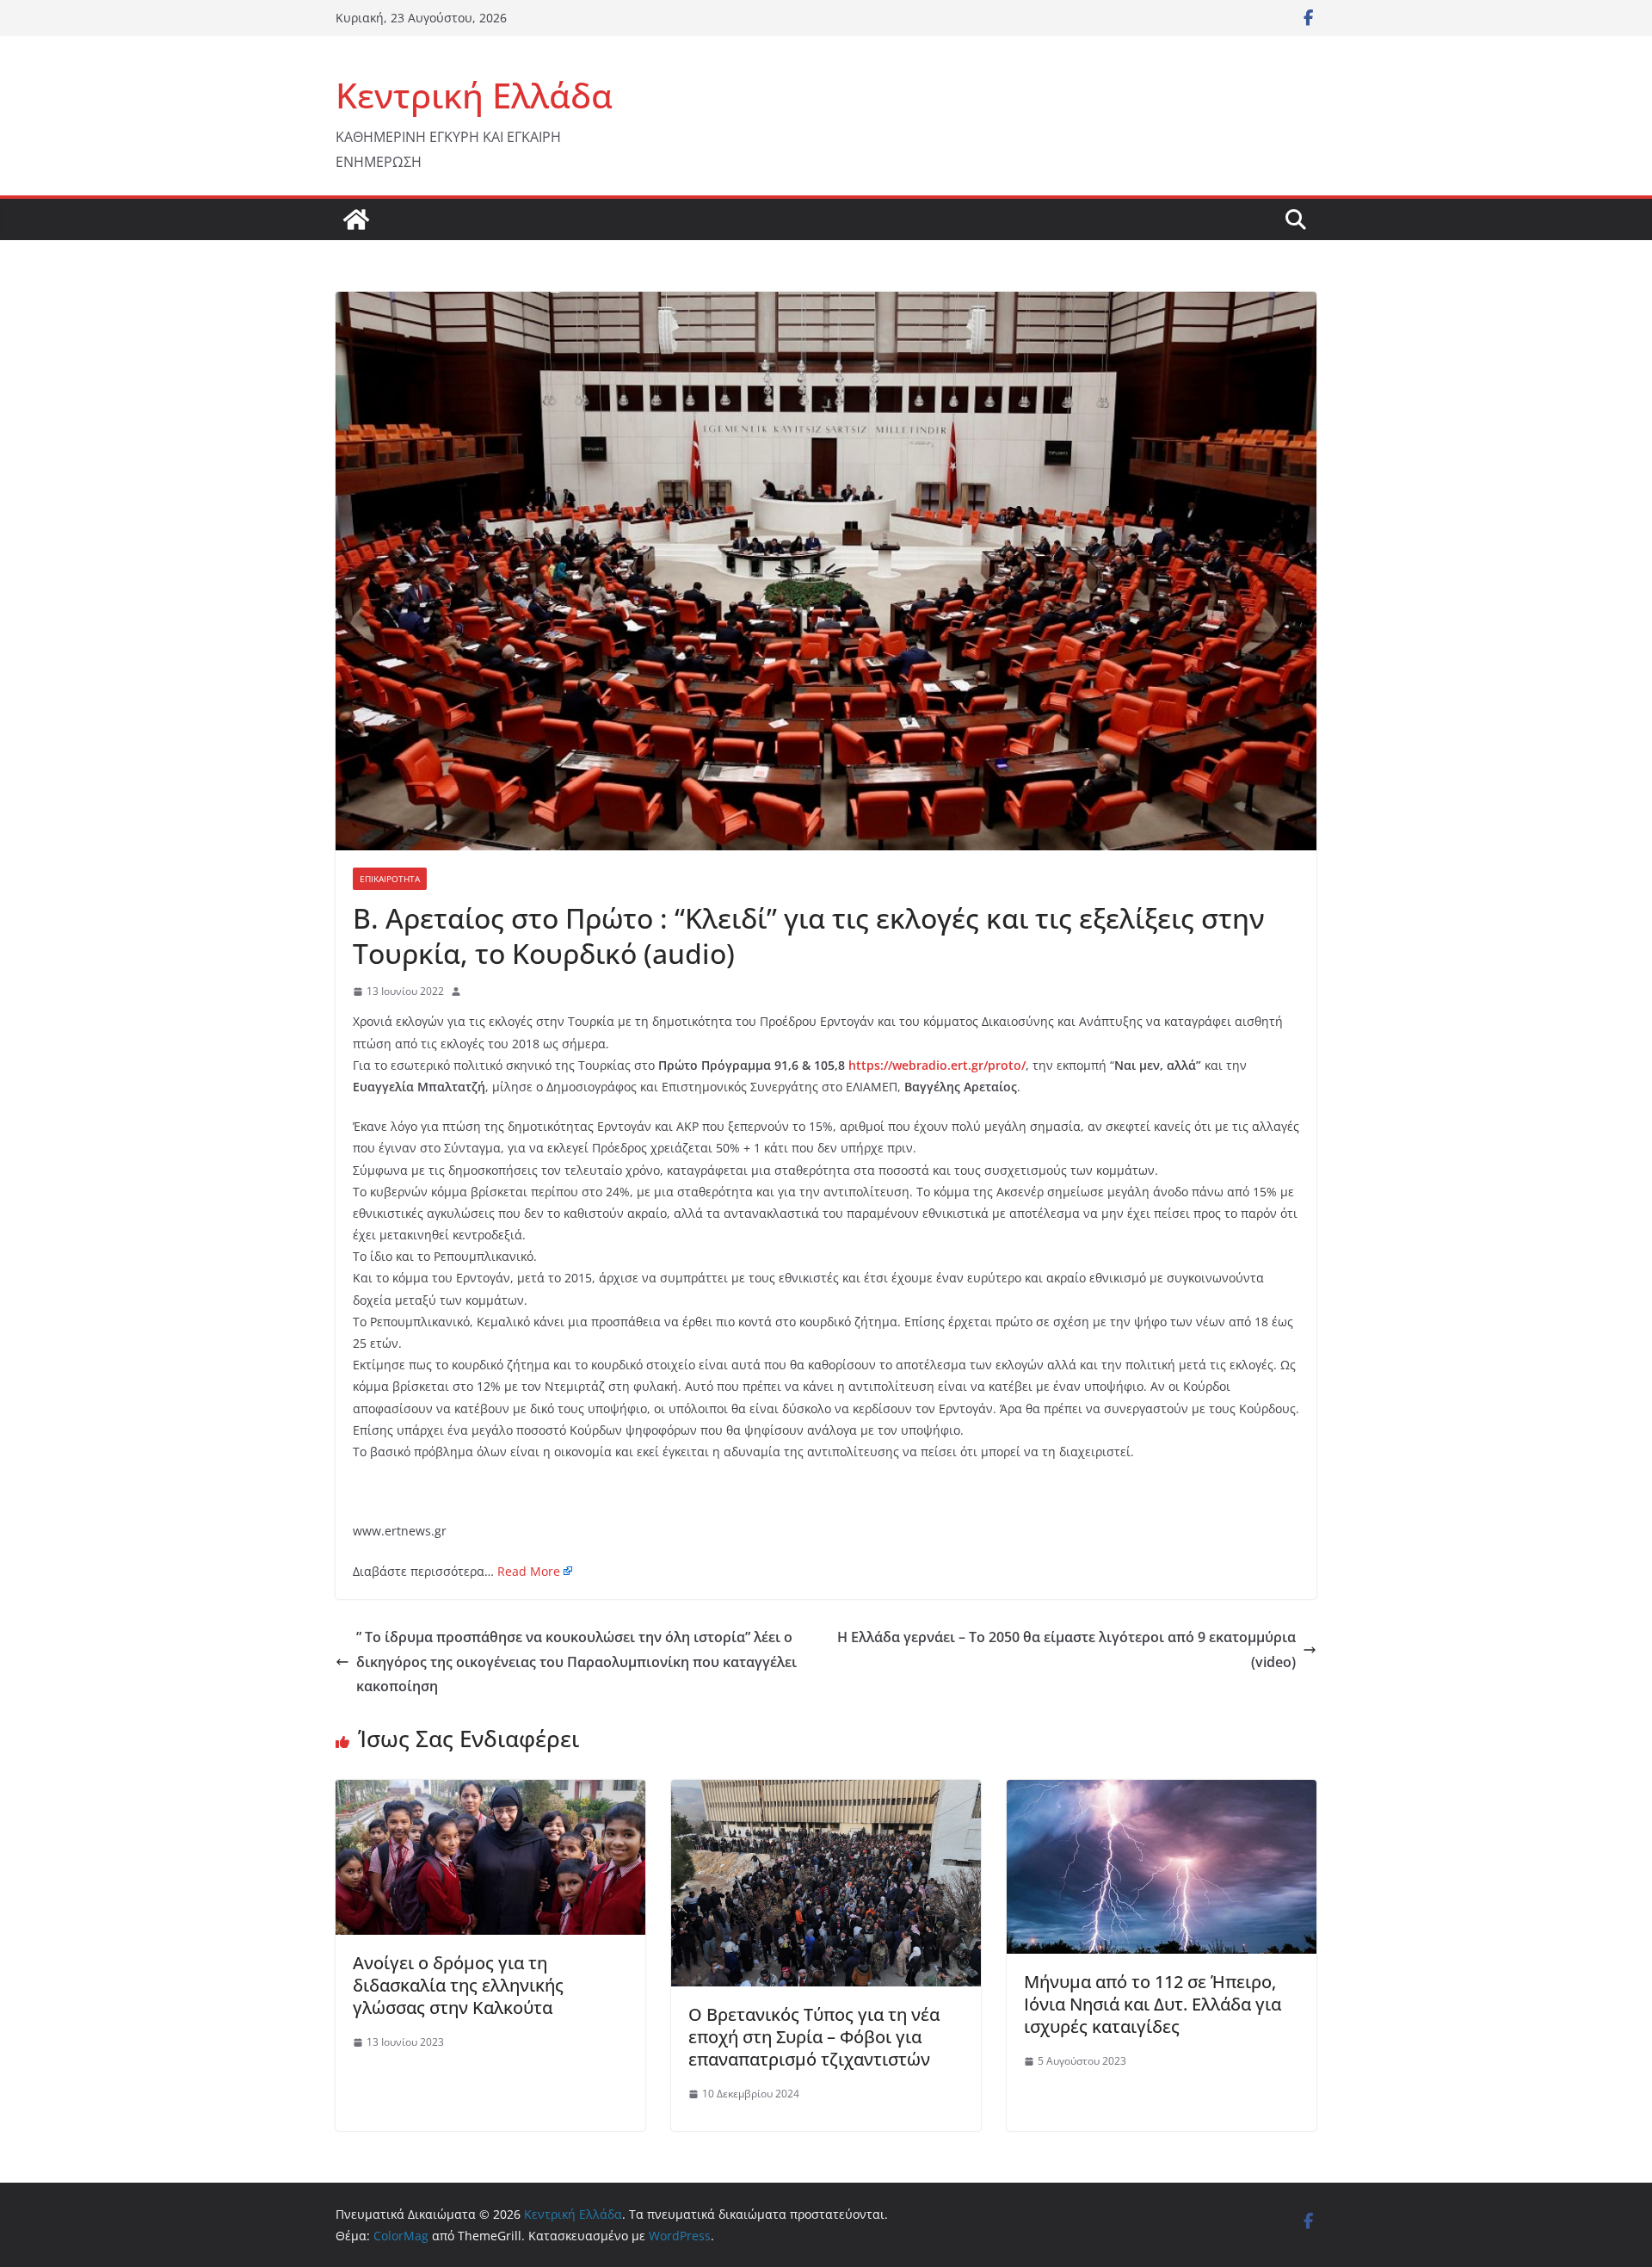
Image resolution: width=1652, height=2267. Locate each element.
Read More (529, 1571)
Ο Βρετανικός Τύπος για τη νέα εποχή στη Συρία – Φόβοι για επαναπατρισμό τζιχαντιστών (814, 2037)
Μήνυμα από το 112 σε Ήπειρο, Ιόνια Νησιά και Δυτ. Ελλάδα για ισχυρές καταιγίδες (1153, 2004)
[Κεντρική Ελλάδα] (356, 219)
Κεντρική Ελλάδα (474, 95)
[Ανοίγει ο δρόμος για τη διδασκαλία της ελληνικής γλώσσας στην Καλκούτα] (490, 1792)
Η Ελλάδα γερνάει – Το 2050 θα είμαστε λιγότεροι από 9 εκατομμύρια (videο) (1066, 1649)
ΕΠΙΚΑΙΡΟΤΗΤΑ (390, 879)
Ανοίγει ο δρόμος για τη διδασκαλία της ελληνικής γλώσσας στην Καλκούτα (458, 1985)
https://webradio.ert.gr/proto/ (937, 1065)
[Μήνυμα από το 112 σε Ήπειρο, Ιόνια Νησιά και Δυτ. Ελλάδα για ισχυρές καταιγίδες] (1162, 1792)
